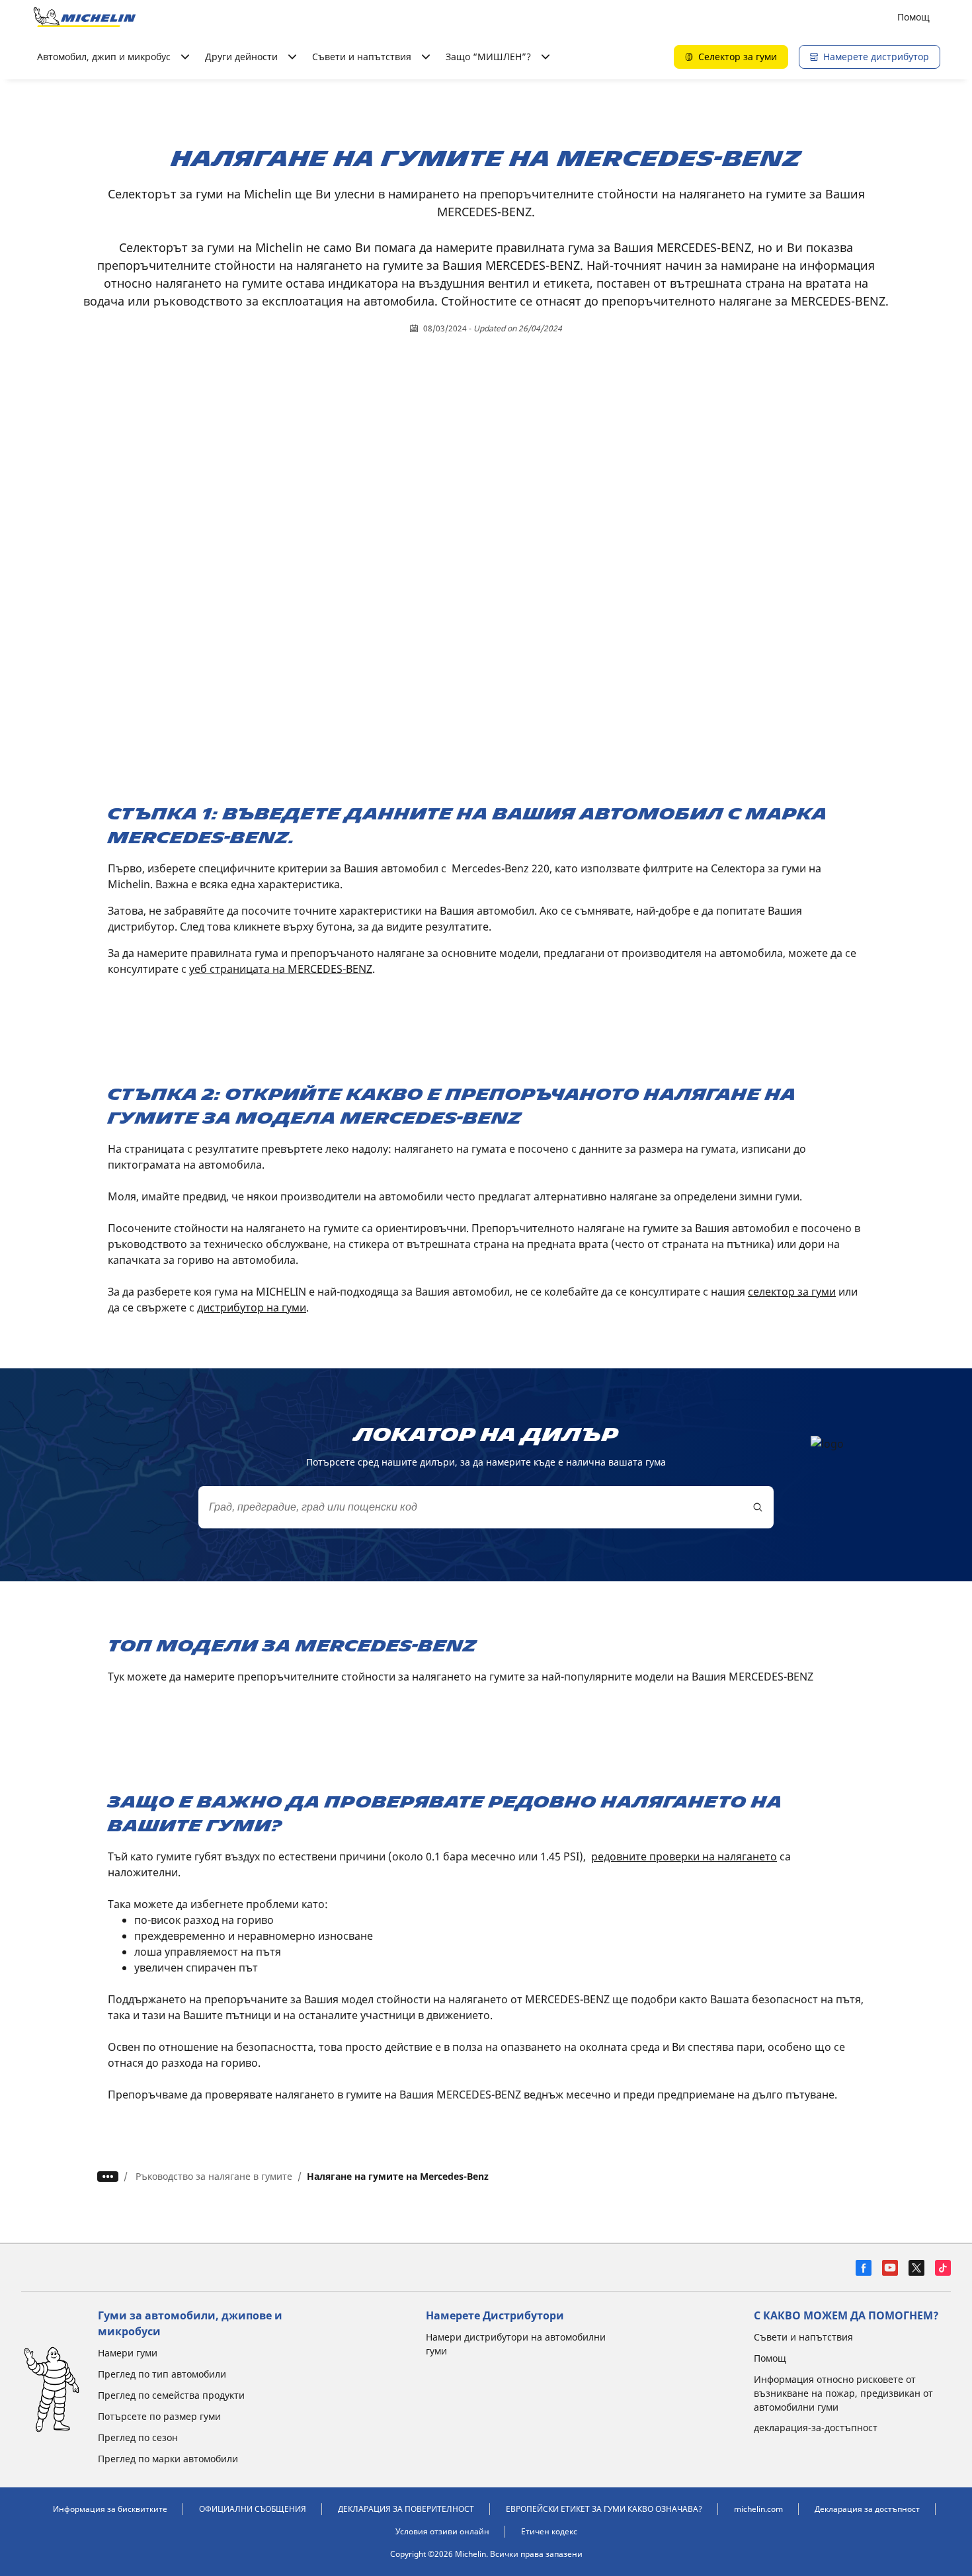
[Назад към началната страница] (85, 17)
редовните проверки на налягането (684, 1856)
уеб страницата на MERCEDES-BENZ (281, 969)
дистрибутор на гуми (252, 1308)
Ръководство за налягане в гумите (214, 2176)
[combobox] (486, 1507)
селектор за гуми (792, 1292)
